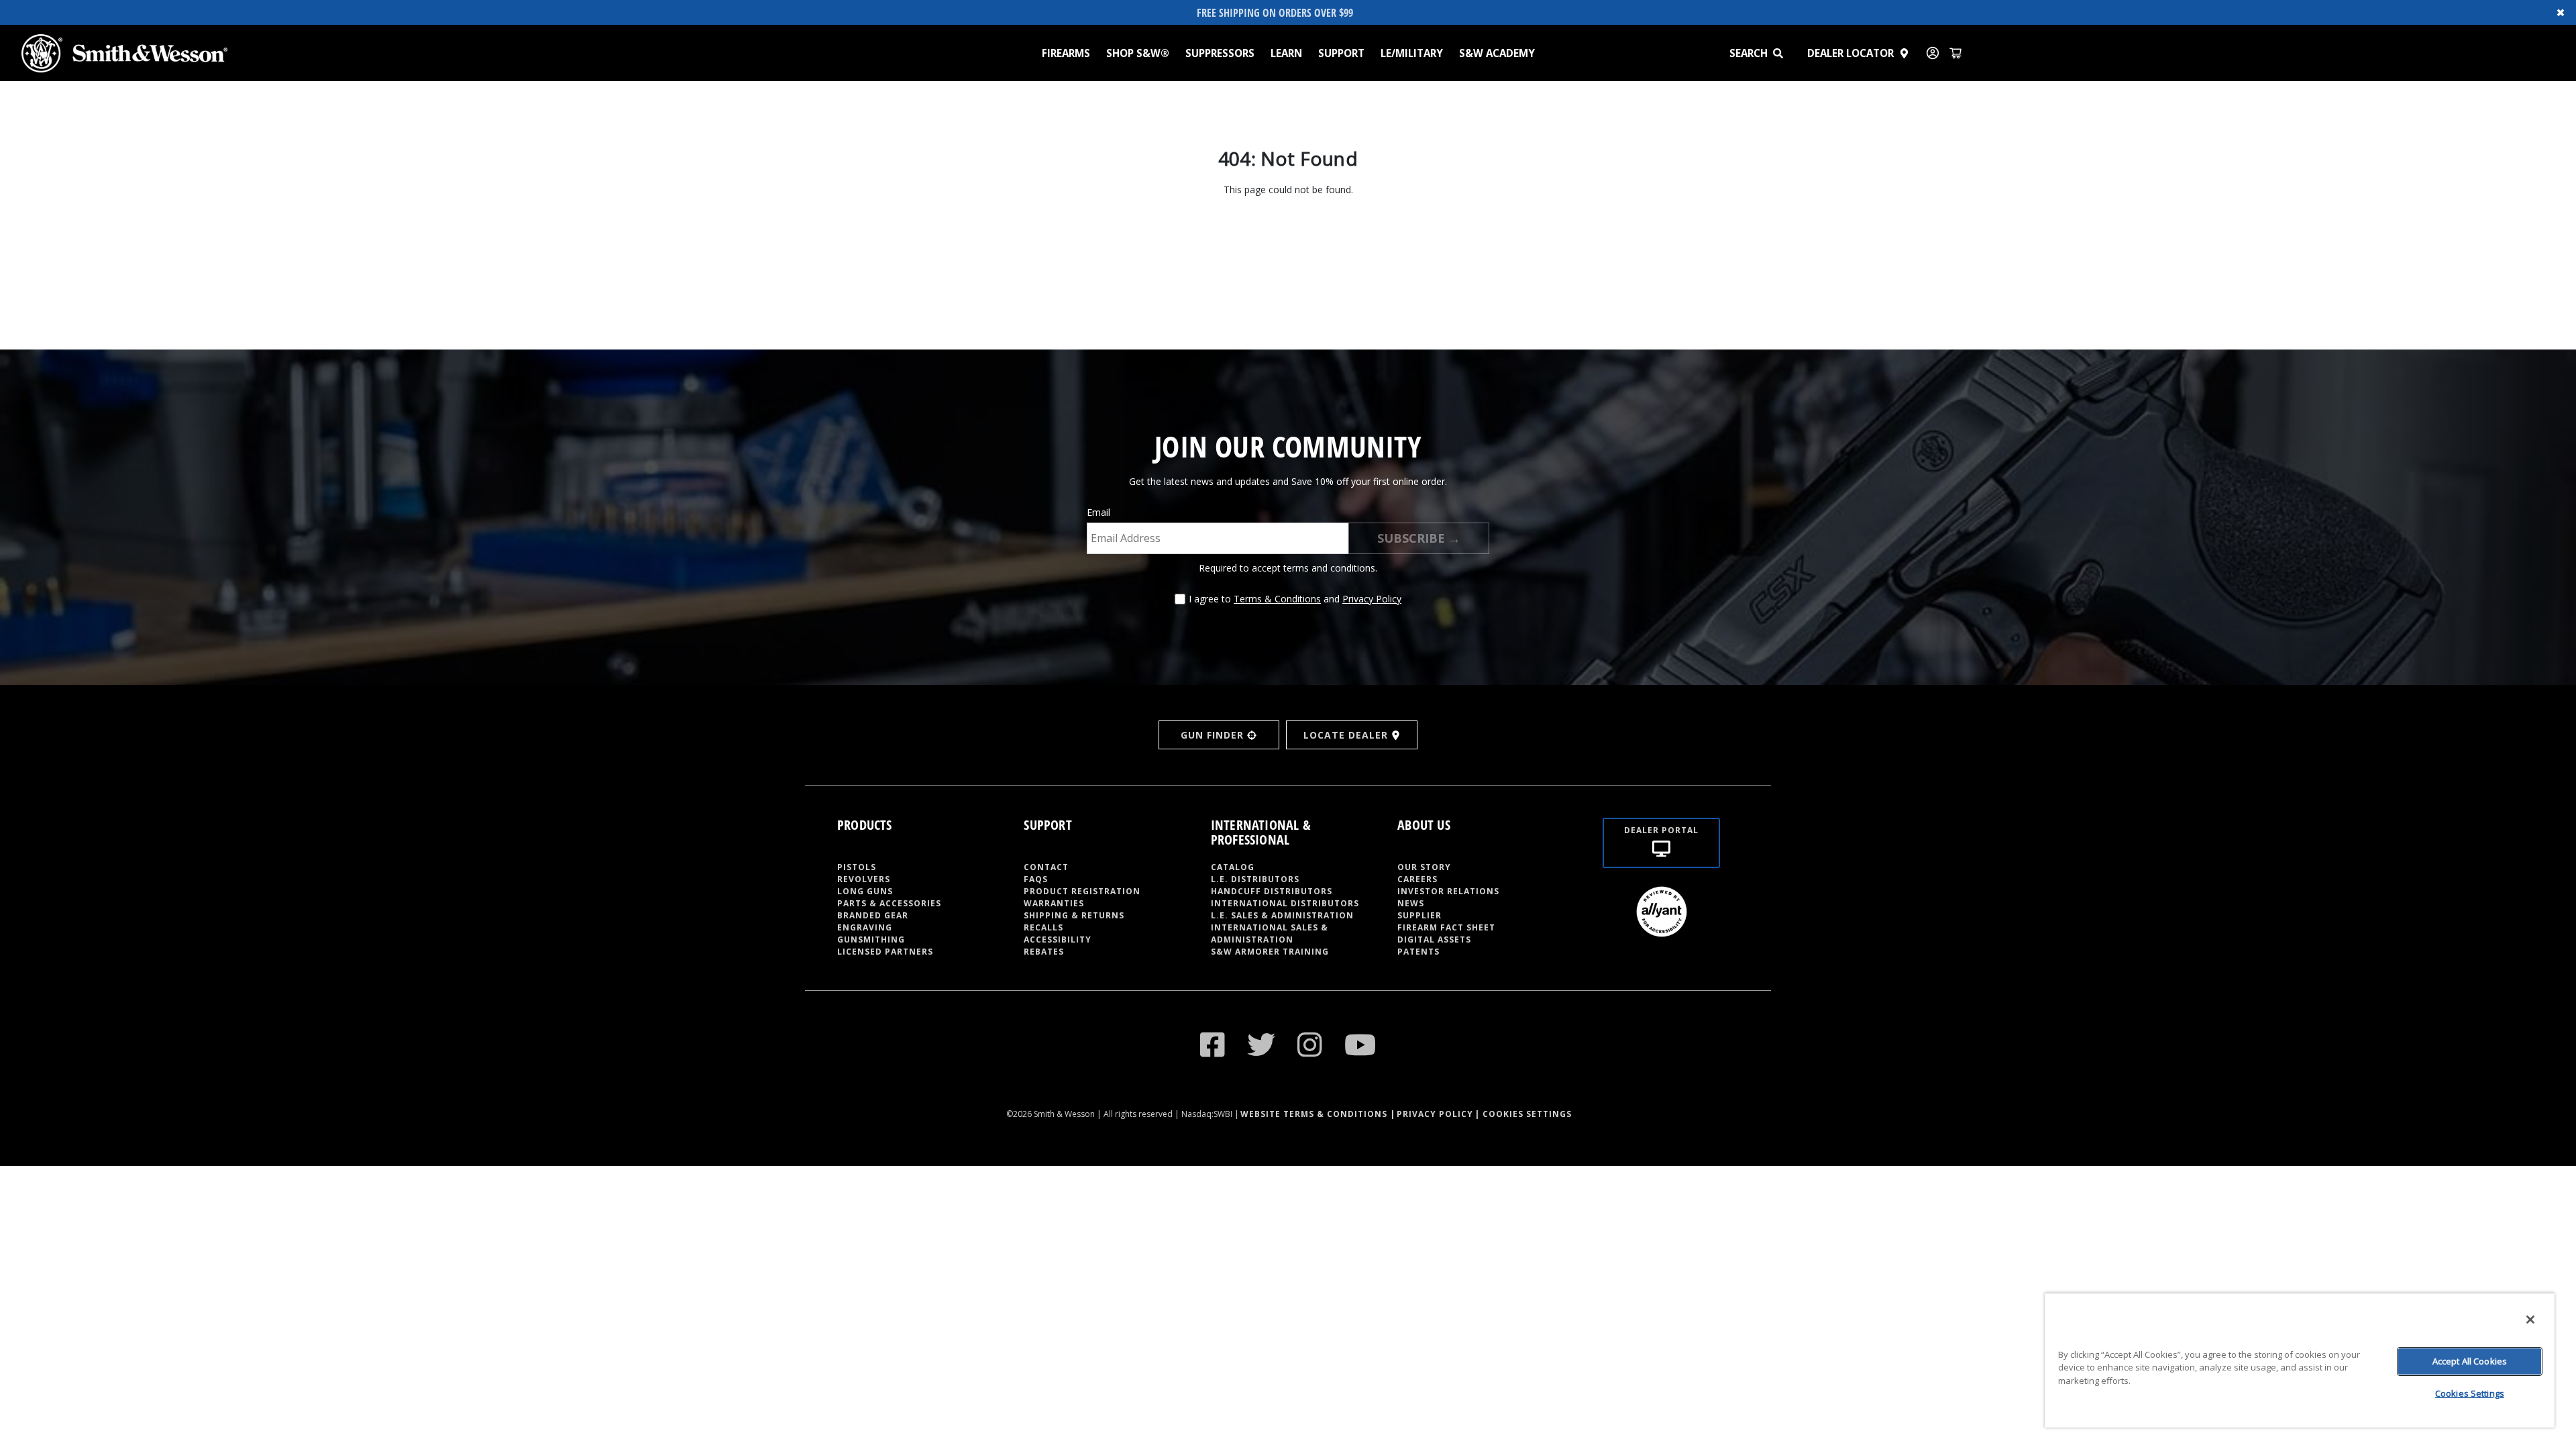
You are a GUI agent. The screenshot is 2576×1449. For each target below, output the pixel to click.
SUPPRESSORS (1220, 53)
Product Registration (1082, 891)
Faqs (1036, 879)
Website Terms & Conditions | (1318, 1114)
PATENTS (1418, 952)
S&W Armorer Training (1270, 952)
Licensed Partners (885, 952)
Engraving (865, 927)
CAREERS (1417, 879)
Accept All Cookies (2470, 1361)
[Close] (2530, 1320)
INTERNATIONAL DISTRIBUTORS (1285, 903)
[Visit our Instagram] (1310, 1044)
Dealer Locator (1850, 53)
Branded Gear (873, 915)
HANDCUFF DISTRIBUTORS (1272, 891)
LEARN (1286, 53)
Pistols (857, 867)
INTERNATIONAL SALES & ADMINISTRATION (1270, 933)
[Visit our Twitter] (1262, 1044)
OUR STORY (1424, 867)
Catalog (1233, 867)
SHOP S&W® (1138, 53)
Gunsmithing (871, 940)
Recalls (1043, 927)
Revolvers (864, 879)
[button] (1784, 53)
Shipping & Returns (1074, 915)
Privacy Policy (1372, 599)
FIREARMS (1066, 53)
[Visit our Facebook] (1213, 1044)
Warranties (1054, 903)
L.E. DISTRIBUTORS (1255, 879)
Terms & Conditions (1277, 599)
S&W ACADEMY (1497, 53)
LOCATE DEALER (1346, 735)
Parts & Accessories (889, 903)
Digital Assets (1434, 940)
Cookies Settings (2470, 1393)
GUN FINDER (1212, 735)
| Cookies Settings (1523, 1114)
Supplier (1419, 915)
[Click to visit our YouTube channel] (1360, 1044)
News (1411, 903)
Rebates (1044, 952)
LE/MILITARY (1412, 53)
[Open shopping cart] (1955, 53)
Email (1098, 512)
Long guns (865, 891)
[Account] (1933, 53)
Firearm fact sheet (1446, 927)
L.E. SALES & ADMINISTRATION (1282, 915)
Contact (1046, 867)
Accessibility (1058, 940)
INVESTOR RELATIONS (1448, 891)
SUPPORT (1341, 53)
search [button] (1749, 53)
